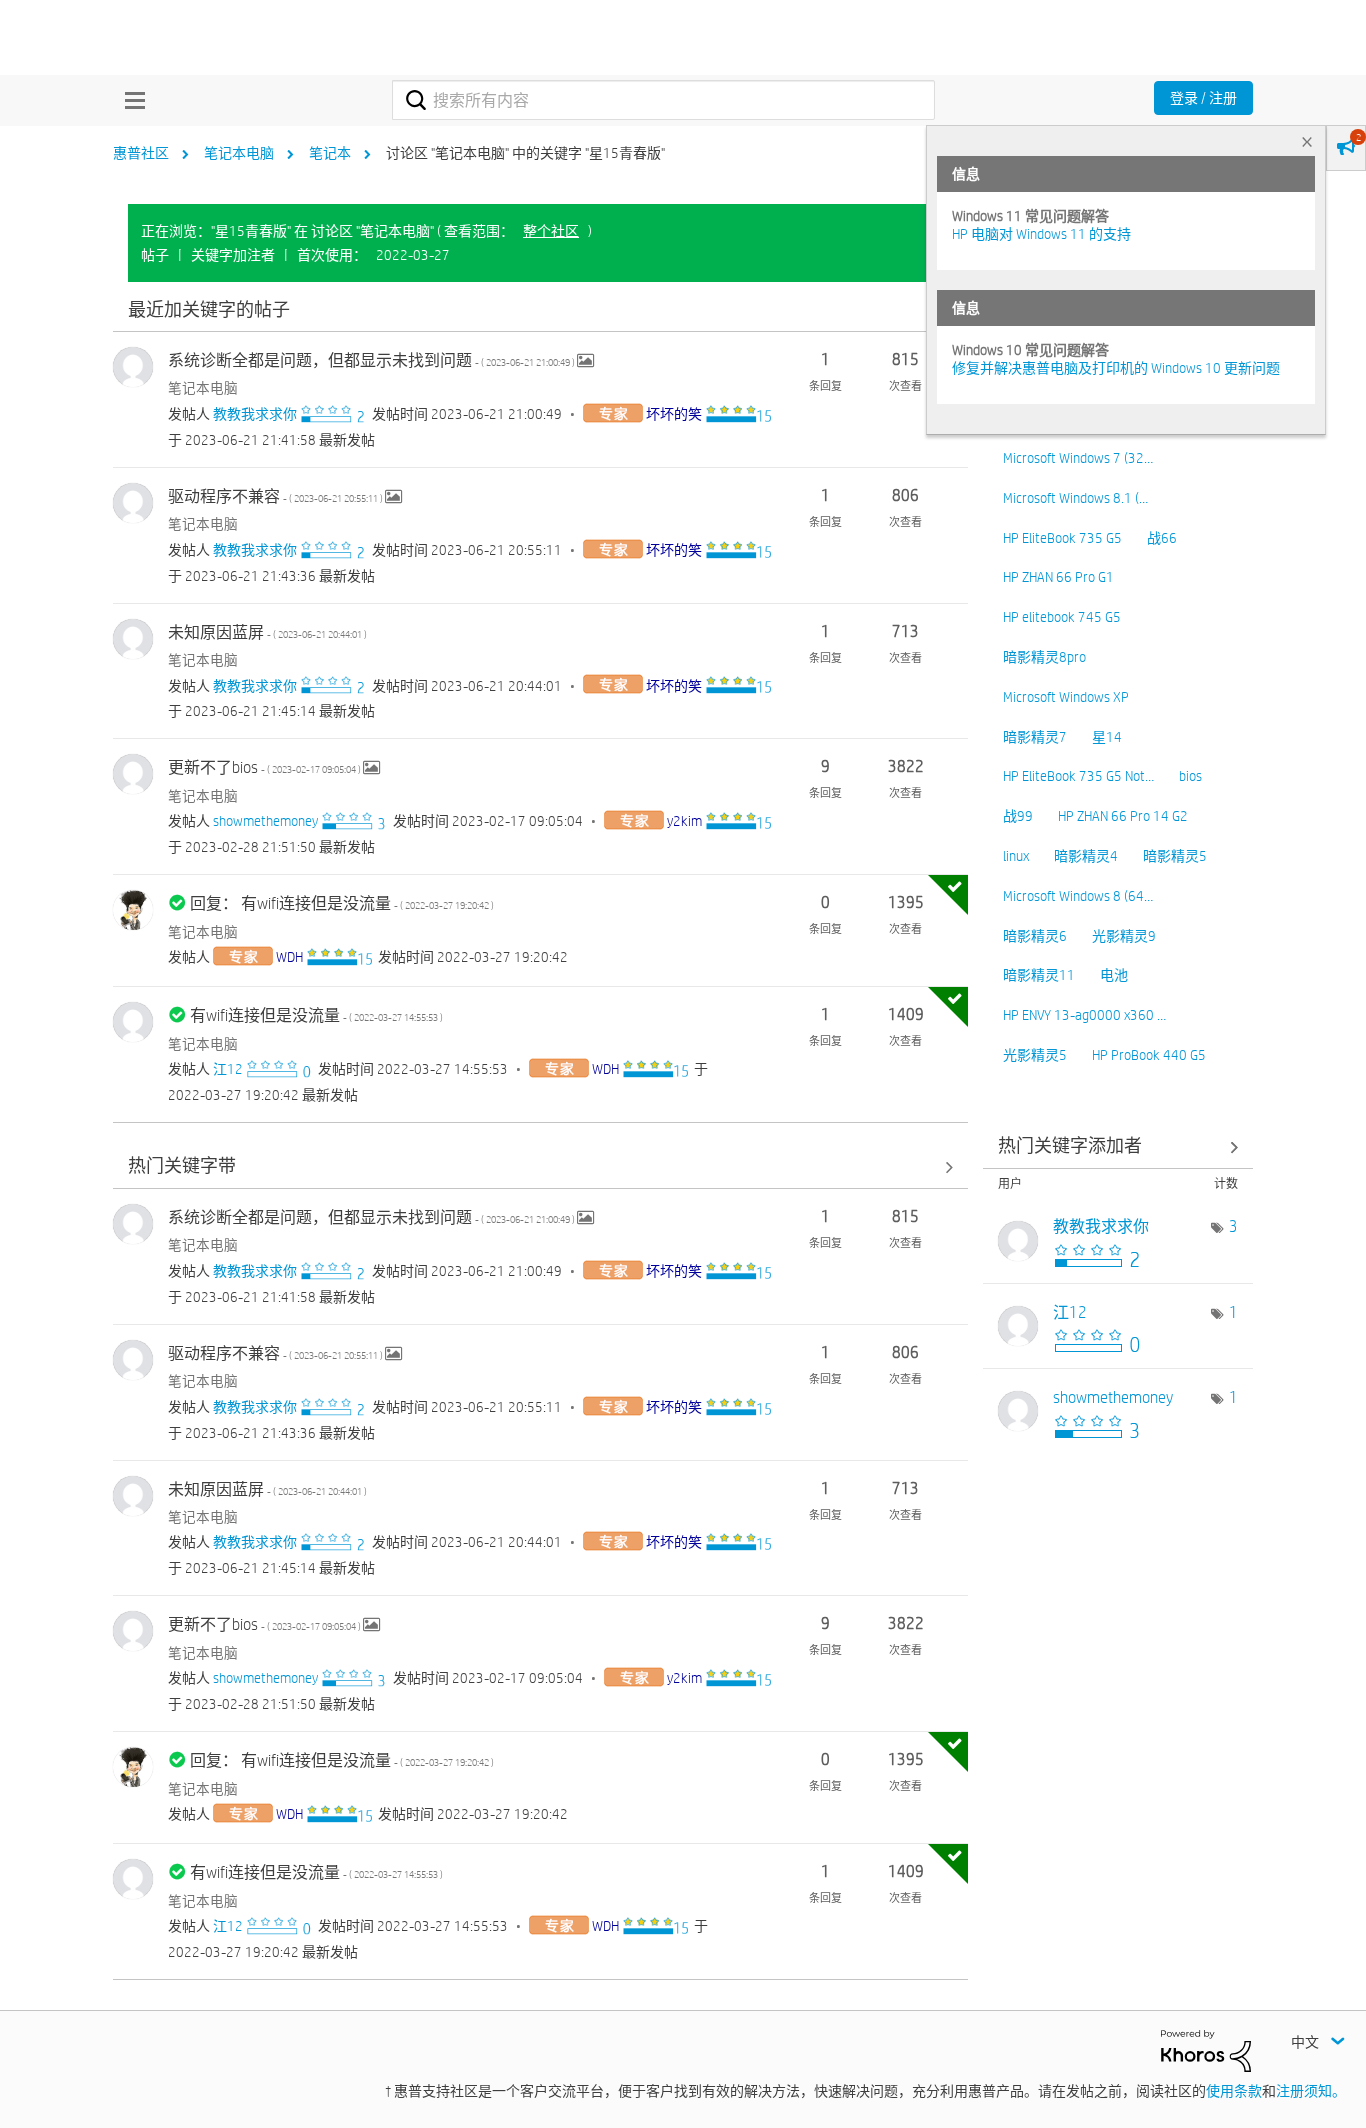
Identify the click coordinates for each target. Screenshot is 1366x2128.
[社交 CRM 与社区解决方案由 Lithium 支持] (1206, 2050)
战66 (1162, 538)
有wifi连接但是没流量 (316, 1015)
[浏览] (130, 100)
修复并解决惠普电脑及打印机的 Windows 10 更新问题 (1116, 368)
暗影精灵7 (1035, 737)
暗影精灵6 (1035, 936)
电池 (1114, 975)
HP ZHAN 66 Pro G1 (1058, 577)
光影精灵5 (1035, 1055)
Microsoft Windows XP (1066, 697)
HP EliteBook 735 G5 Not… (1078, 776)
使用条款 (1234, 2091)
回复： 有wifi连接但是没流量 (342, 903)
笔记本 (330, 153)
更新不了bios (265, 767)
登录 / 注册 (1203, 98)
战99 (1018, 816)
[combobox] (663, 100)
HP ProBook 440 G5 (1149, 1055)
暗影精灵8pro (1044, 657)
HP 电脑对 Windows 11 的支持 (1041, 234)
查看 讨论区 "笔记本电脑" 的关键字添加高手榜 (1118, 1147)
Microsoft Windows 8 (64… (1078, 896)
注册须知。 (1311, 2091)
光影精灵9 (1124, 936)
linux (1016, 856)
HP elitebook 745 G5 (1062, 617)
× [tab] (1307, 141)
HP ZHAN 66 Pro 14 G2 (1123, 816)
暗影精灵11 (1039, 975)
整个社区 (551, 231)
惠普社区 (141, 153)
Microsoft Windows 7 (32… (1078, 458)
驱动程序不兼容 (276, 496)
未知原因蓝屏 (267, 632)
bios (1190, 776)
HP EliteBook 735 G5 (1062, 538)
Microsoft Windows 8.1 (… (1075, 498)
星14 (1107, 737)
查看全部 (540, 310)
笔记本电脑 (239, 153)
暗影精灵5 (1175, 856)
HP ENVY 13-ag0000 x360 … (1084, 1015)
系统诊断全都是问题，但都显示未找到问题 (372, 360)
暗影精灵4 (1086, 856)
